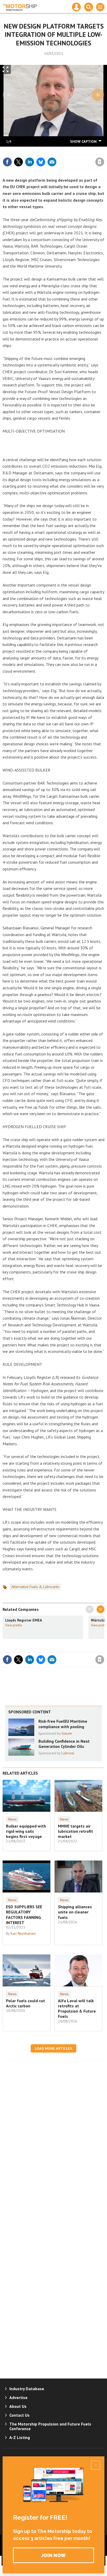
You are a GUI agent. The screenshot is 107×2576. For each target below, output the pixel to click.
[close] (104, 151)
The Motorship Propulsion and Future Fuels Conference (50, 2426)
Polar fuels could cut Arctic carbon (25, 2003)
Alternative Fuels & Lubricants (35, 1587)
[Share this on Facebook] (7, 162)
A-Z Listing (20, 2437)
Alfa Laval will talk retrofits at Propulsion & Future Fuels (77, 2009)
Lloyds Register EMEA (24, 1620)
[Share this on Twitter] (18, 162)
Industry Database (27, 2389)
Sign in (38, 151)
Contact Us (19, 2415)
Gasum (67, 1733)
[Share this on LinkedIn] (30, 162)
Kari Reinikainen (23, 1933)
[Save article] (100, 162)
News (12, 1819)
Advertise (18, 2397)
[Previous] (9, 95)
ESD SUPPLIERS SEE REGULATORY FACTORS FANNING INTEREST (24, 1915)
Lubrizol (68, 1753)
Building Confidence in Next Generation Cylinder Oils (64, 1744)
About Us (18, 2406)
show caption (83, 141)
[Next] (98, 95)
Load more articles (53, 2048)
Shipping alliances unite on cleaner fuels (75, 1912)
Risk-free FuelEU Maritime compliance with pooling (63, 1724)
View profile (14, 1625)
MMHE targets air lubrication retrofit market (75, 1831)
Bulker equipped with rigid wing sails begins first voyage (26, 1831)
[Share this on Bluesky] (41, 162)
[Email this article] (52, 162)
